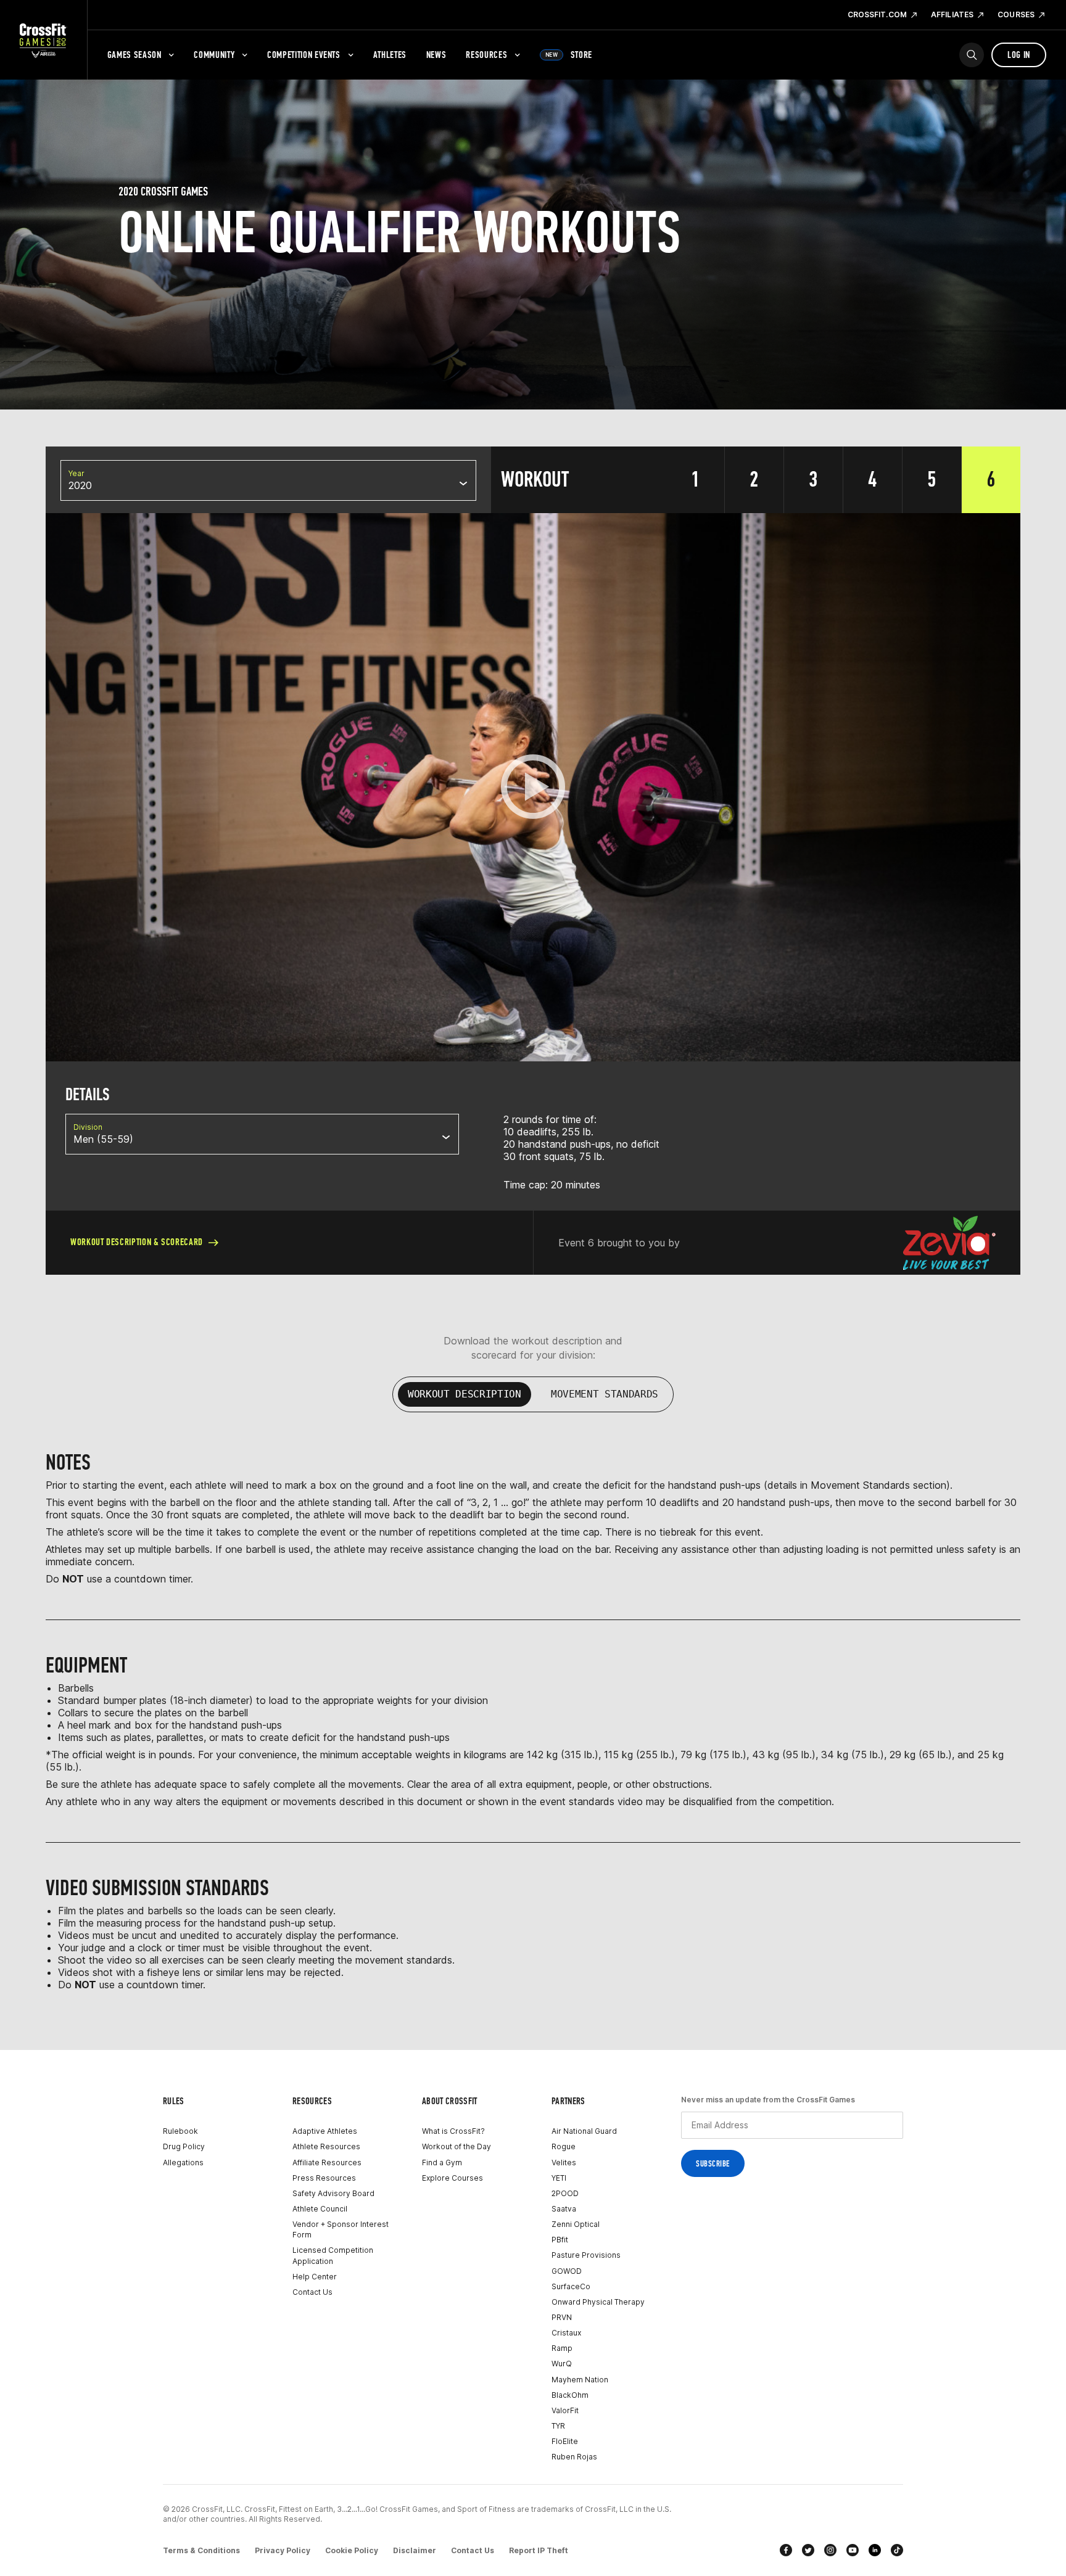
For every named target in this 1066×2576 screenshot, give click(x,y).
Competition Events (304, 55)
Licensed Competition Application (333, 2255)
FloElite (565, 2441)
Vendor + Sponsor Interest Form (341, 2229)
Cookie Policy (352, 2550)
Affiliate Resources (327, 2162)
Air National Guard (584, 2131)
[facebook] (786, 2550)
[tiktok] (897, 2550)
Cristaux (566, 2333)
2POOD (565, 2193)
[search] (972, 55)
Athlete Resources (326, 2146)
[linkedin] (875, 2550)
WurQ (562, 2364)
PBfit (560, 2240)
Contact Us (312, 2292)
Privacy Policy (283, 2550)
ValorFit (565, 2410)
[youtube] (853, 2550)
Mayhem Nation (580, 2380)
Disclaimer (415, 2550)
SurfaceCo (571, 2286)
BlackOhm (570, 2395)
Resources (486, 55)
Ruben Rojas (574, 2457)
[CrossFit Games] (43, 40)
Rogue (564, 2146)
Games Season (134, 55)
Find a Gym (442, 2162)
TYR (558, 2426)
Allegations (183, 2162)
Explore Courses (452, 2178)
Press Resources (324, 2178)
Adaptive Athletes (325, 2131)
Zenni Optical (576, 2224)
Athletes (390, 55)
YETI (559, 2178)
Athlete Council (320, 2209)
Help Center (315, 2277)
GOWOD (567, 2271)
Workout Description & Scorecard (137, 1242)
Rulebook (180, 2131)
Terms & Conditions (201, 2550)
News (436, 55)
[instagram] (830, 2550)
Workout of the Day (457, 2146)
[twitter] (808, 2550)
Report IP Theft (539, 2550)
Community (214, 55)
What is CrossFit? (453, 2131)
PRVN (562, 2317)
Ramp (562, 2348)
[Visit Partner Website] (949, 1243)
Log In (1019, 55)
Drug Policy (184, 2146)
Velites (564, 2162)
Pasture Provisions (586, 2255)
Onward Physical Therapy (598, 2302)
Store (569, 55)
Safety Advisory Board (333, 2193)
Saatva (564, 2209)
